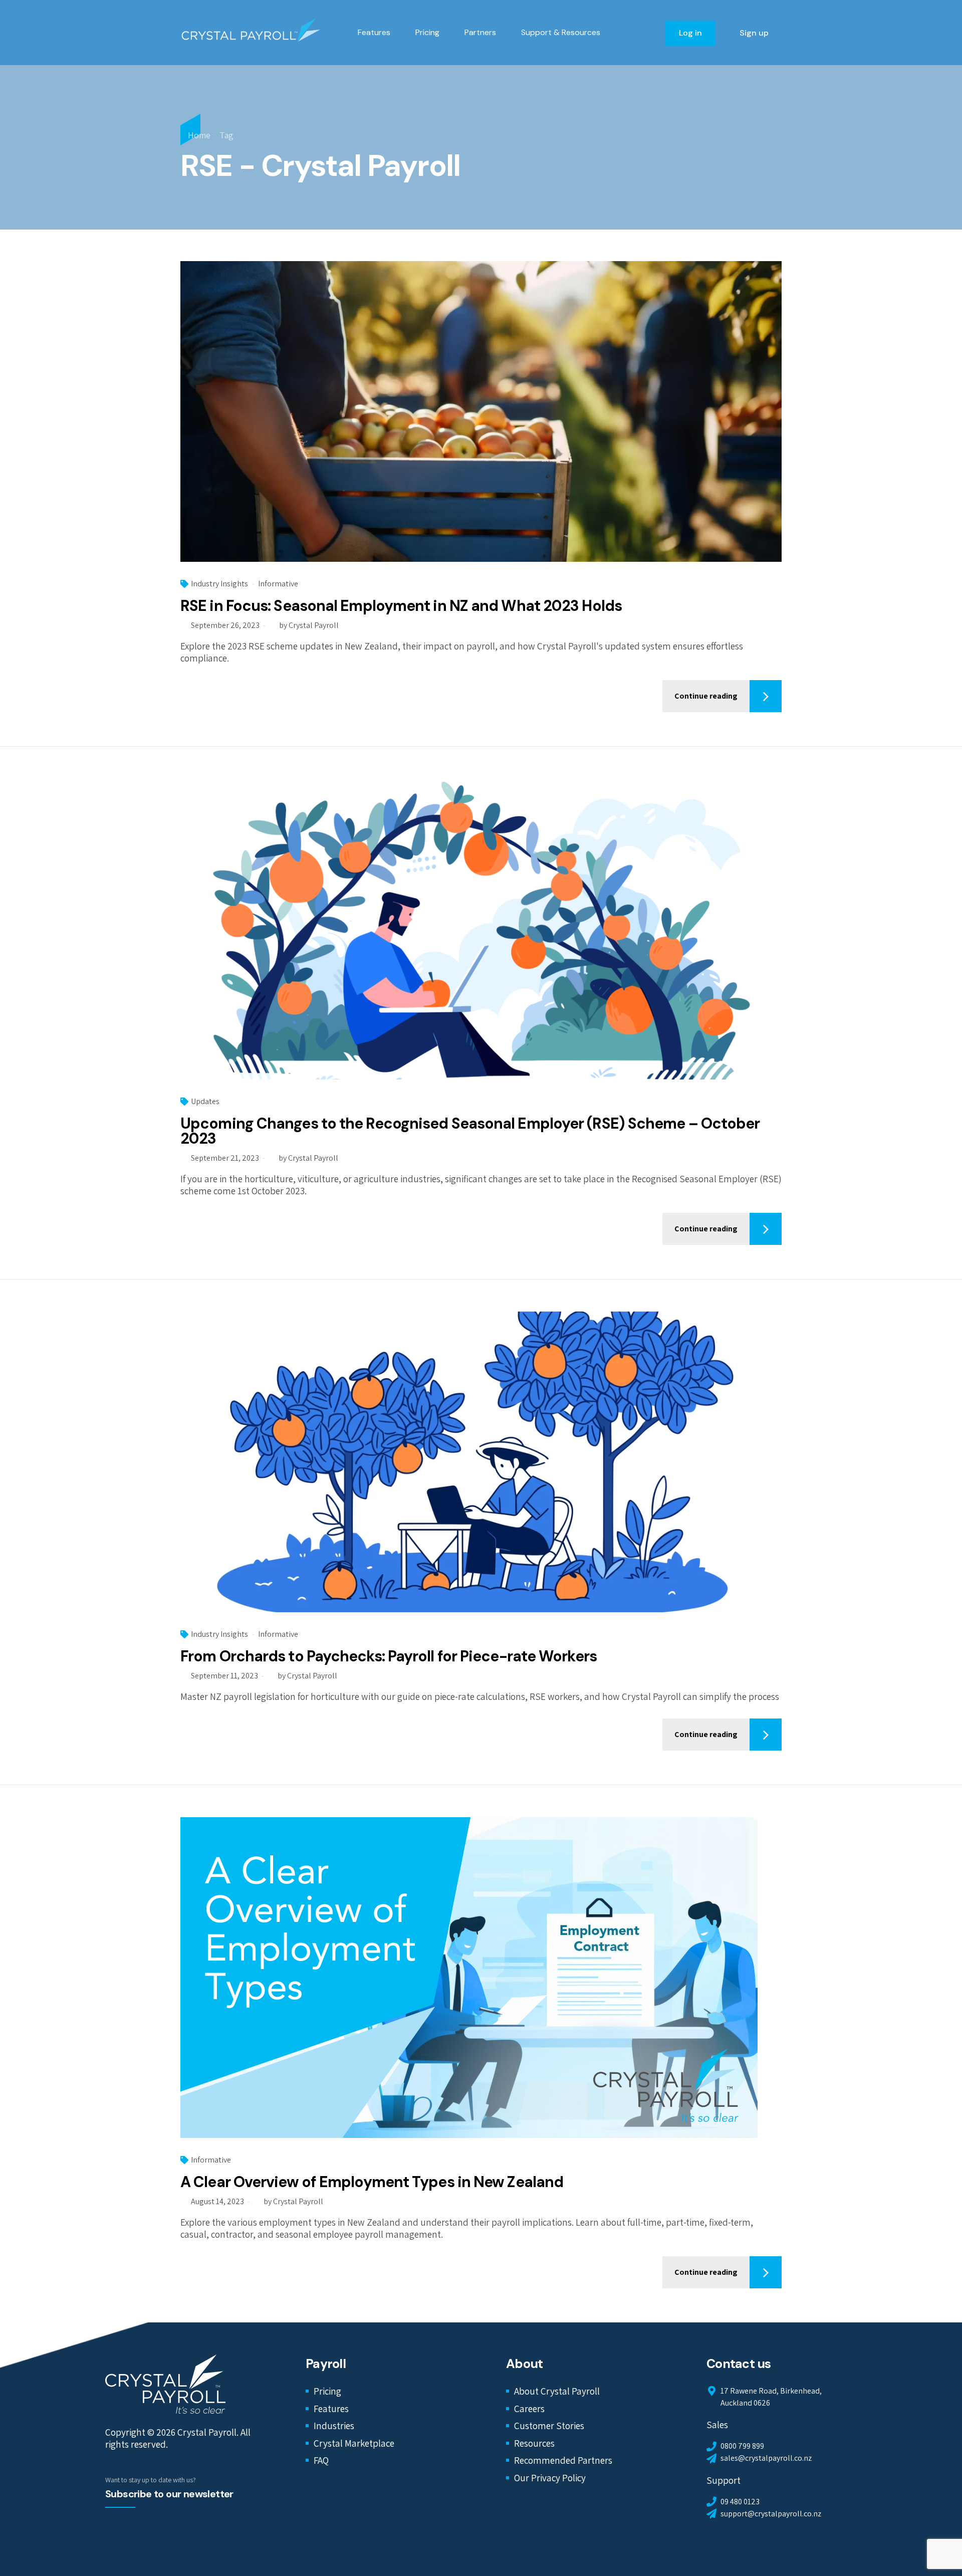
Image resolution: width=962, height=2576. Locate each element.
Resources (534, 2443)
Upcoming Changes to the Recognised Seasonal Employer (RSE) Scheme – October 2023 (470, 1131)
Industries (334, 2426)
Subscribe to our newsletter (169, 2494)
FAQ (321, 2460)
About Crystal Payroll (557, 2391)
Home (199, 135)
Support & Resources (561, 32)
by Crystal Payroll (309, 625)
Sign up (754, 33)
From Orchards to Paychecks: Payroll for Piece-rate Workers (389, 1656)
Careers (529, 2409)
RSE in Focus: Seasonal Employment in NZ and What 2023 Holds (401, 606)
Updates (205, 1101)
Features (374, 32)
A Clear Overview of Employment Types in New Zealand (372, 2182)
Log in (690, 33)
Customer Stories (549, 2426)
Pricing (427, 32)
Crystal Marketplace (354, 2443)
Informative (278, 584)
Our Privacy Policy (550, 2478)
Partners (480, 32)
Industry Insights (219, 584)
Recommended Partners (563, 2460)
